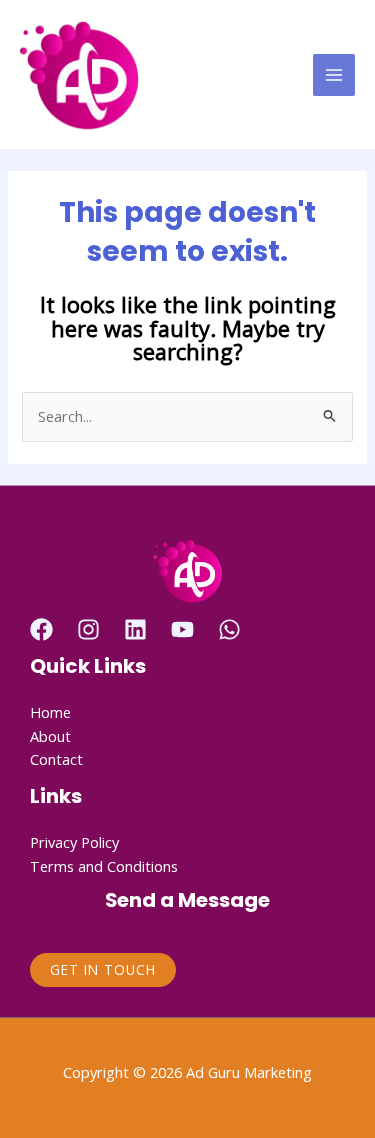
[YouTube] (182, 629)
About (50, 736)
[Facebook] (41, 629)
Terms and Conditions (104, 866)
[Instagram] (88, 629)
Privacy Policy (74, 842)
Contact (56, 759)
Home (50, 712)
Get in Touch (103, 969)
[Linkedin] (135, 629)
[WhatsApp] (229, 629)
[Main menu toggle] (334, 75)
